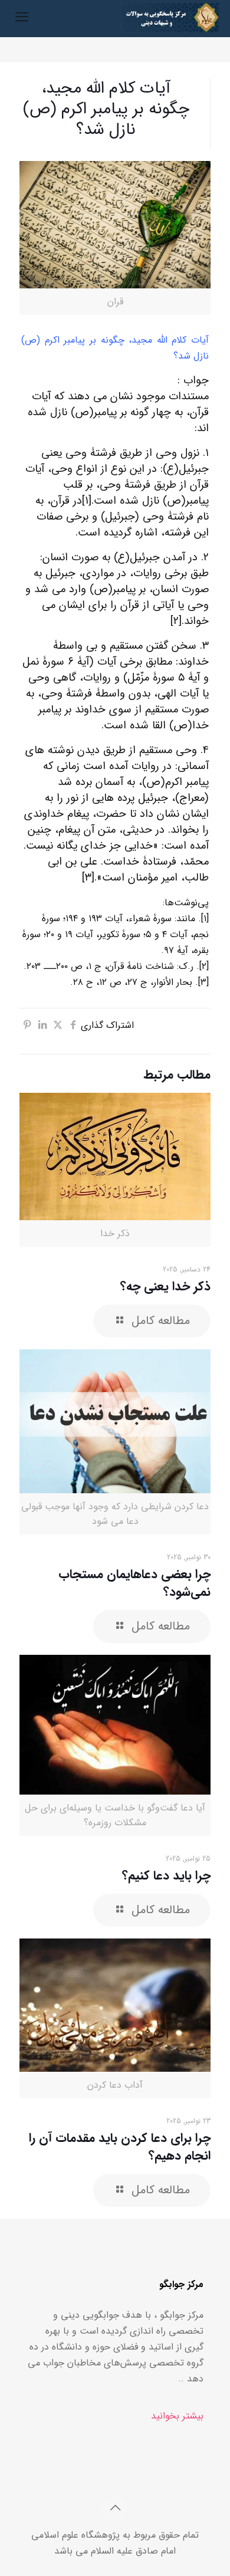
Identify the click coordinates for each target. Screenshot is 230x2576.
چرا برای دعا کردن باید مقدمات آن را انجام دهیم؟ (120, 2147)
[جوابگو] (170, 18)
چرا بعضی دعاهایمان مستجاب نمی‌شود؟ (134, 1583)
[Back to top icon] (115, 2509)
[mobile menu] (22, 18)
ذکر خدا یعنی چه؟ (165, 1287)
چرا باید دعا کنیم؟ (166, 1876)
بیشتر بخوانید (177, 2416)
